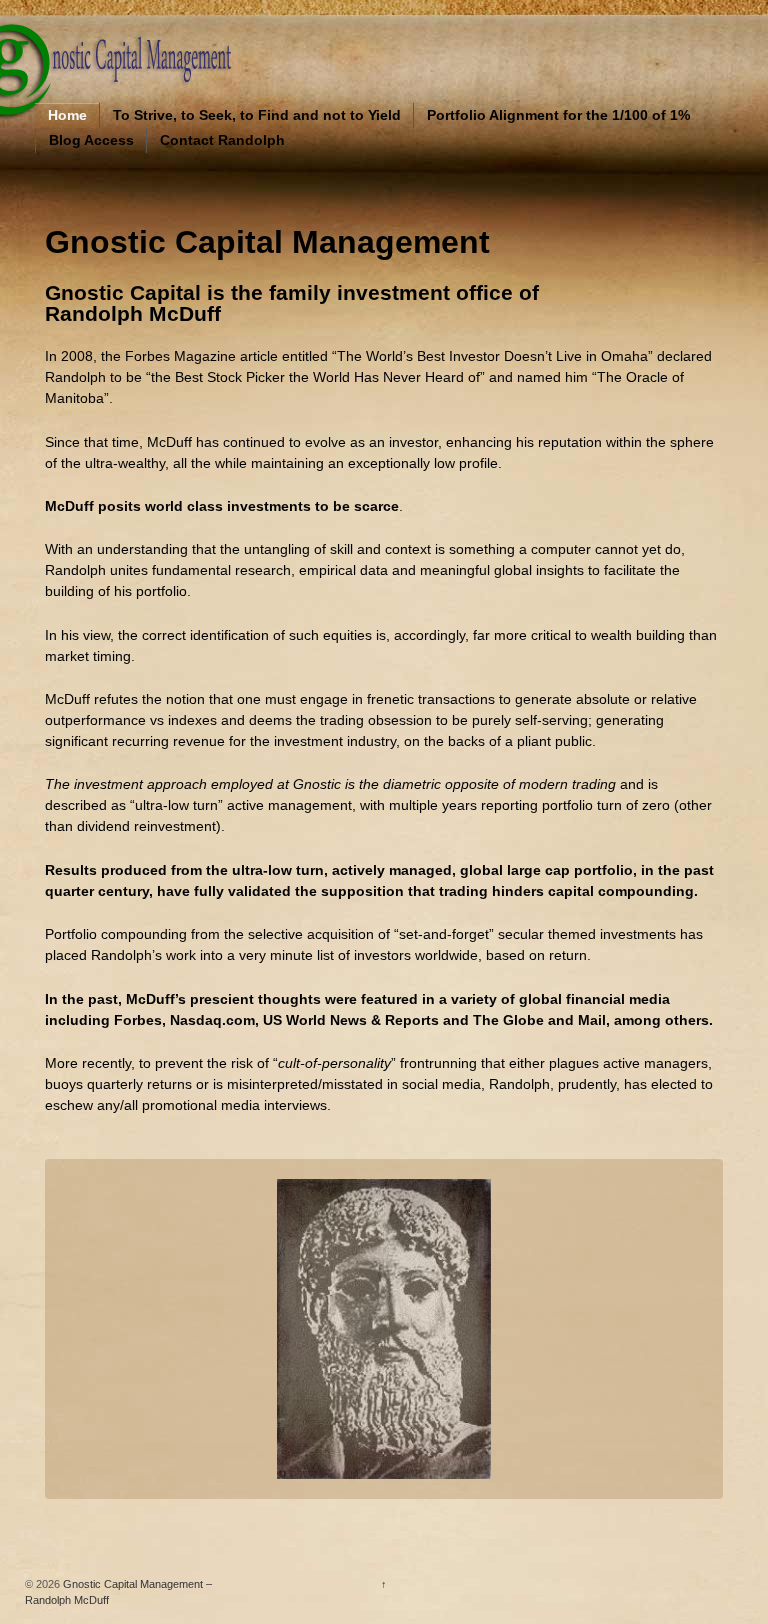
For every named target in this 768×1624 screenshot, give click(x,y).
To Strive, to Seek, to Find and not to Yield (257, 115)
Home (67, 115)
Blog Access (91, 140)
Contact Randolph (222, 140)
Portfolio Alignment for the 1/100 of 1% (558, 115)
